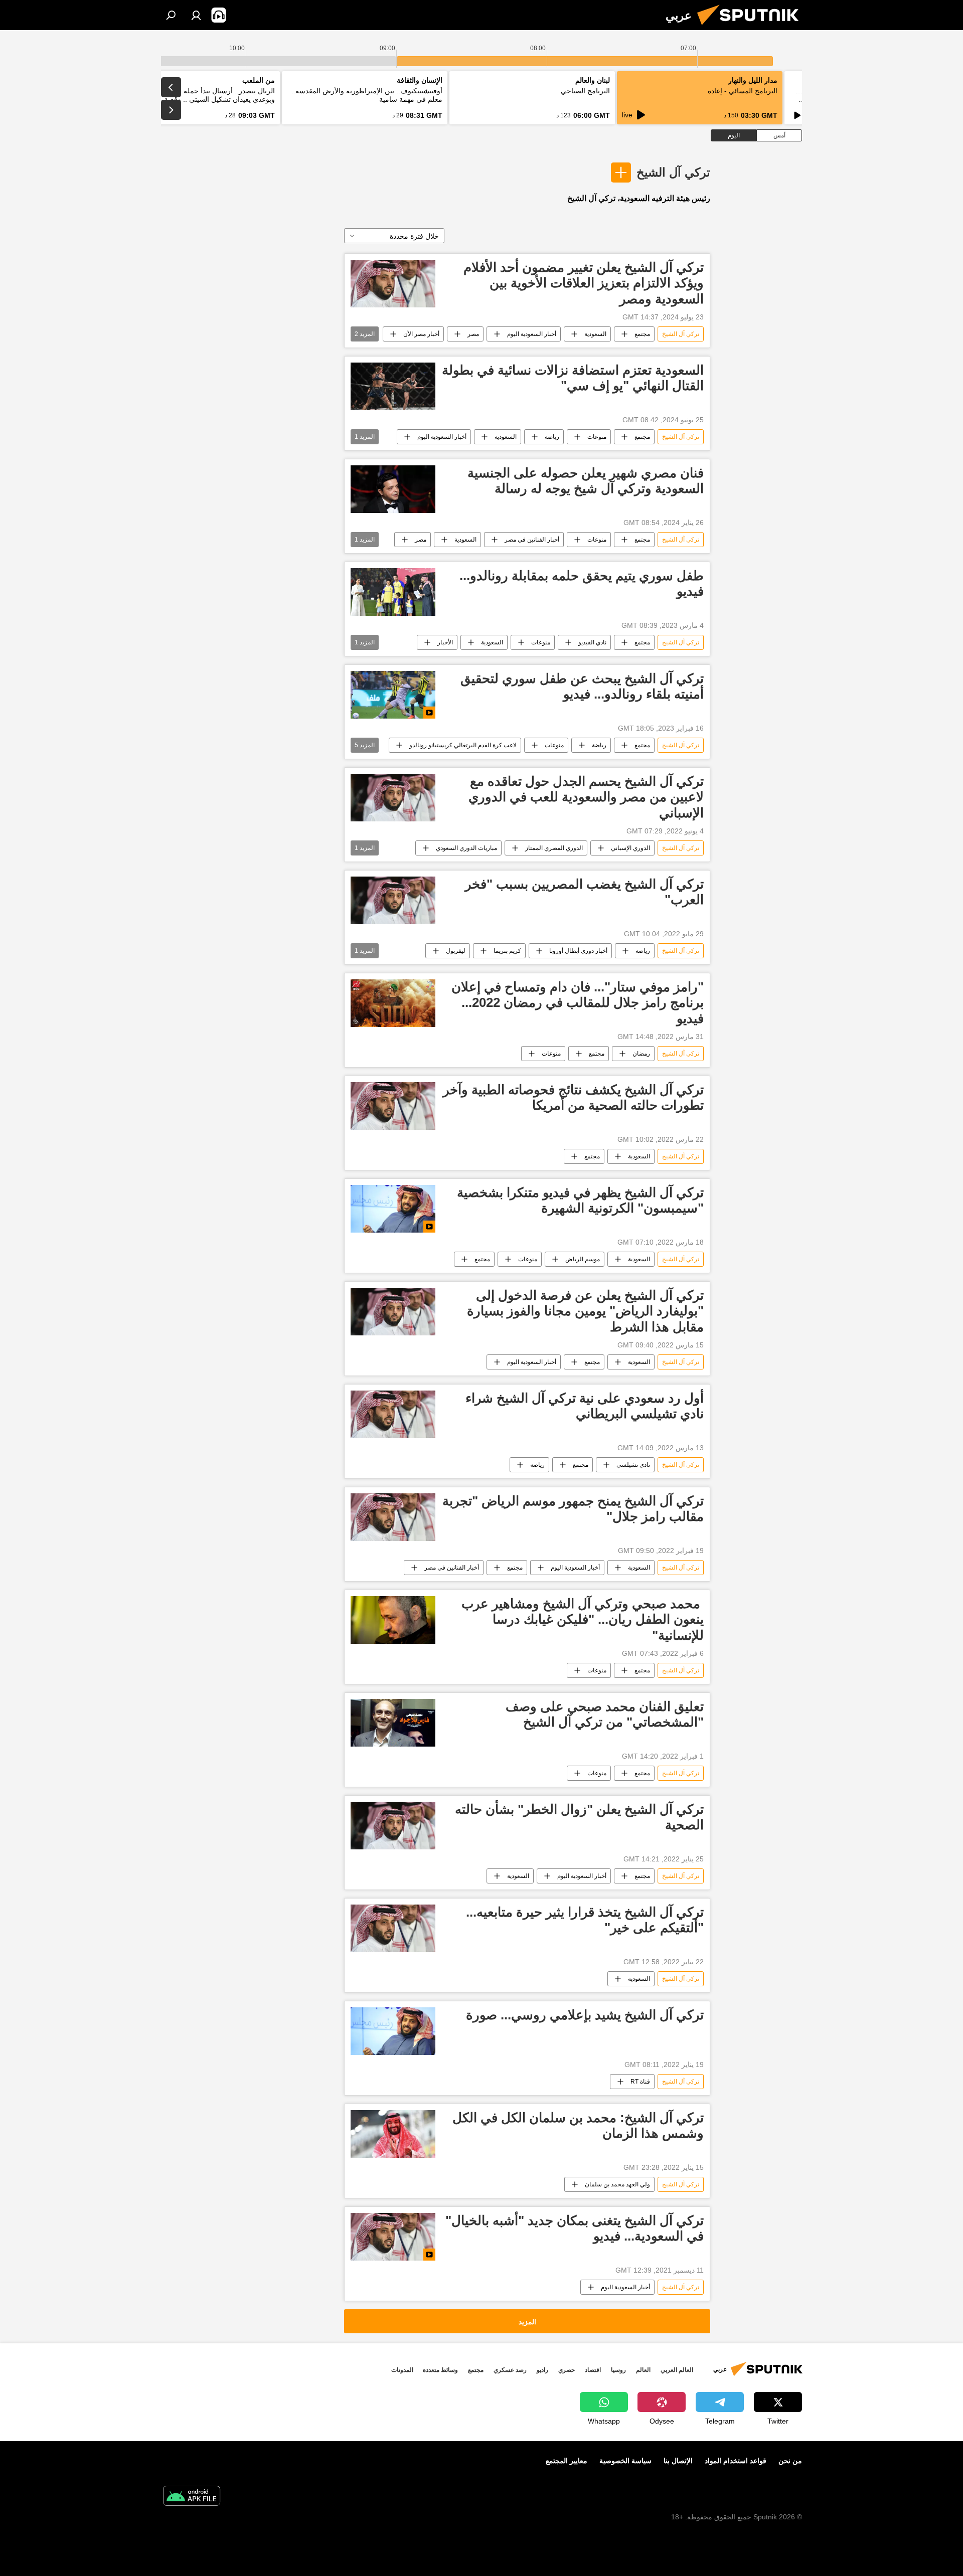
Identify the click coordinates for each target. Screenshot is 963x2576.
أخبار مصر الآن (421, 334)
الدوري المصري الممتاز (554, 848)
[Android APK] (192, 2497)
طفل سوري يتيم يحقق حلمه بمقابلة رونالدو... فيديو (582, 583)
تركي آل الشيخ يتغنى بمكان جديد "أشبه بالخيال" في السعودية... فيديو (575, 2228)
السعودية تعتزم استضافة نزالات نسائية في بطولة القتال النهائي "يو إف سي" (573, 378)
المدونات (402, 2370)
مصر (473, 334)
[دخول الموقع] (196, 15)
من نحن (790, 2461)
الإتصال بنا (678, 2461)
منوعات (597, 437)
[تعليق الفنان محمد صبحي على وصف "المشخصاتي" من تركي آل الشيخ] (393, 1723)
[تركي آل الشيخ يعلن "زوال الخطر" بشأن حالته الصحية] (393, 1826)
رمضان (641, 1054)
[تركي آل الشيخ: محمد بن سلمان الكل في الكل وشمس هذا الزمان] (393, 2134)
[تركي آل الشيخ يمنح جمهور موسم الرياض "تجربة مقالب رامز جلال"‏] (393, 1517)
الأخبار (445, 642)
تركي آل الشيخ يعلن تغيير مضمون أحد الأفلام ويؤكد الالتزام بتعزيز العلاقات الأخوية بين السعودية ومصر (584, 283)
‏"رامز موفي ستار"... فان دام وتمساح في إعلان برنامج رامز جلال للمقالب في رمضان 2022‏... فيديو (578, 1002)
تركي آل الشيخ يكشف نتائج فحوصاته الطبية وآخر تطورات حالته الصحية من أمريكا (573, 1097)
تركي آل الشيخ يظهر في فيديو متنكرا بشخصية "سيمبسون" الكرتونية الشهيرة (580, 1200)
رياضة (552, 437)
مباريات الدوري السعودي (466, 848)
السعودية (595, 334)
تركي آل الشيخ (673, 172)
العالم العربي (677, 2370)
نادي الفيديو (592, 642)
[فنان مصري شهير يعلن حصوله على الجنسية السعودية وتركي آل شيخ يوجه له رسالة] (393, 489)
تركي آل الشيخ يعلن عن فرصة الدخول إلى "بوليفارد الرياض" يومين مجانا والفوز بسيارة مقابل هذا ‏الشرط (585, 1311)
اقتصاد (593, 2370)
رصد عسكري (510, 2370)
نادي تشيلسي (633, 1465)
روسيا (618, 2370)
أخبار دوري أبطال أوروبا (578, 951)
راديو (542, 2370)
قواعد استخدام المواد (736, 2461)
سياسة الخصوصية (625, 2461)
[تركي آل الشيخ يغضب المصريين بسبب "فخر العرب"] (393, 900)
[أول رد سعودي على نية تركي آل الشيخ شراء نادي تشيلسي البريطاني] (393, 1414)
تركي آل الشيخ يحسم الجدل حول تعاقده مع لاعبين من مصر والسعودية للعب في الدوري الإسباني (586, 797)
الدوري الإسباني (630, 848)
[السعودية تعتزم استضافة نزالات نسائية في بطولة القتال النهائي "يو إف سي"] (393, 386)
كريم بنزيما (507, 951)
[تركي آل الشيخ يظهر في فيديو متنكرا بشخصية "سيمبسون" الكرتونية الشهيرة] (393, 1209)
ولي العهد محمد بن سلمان (617, 2184)
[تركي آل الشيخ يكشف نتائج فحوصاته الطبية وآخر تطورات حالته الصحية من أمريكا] (393, 1106)
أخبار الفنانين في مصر (532, 540)
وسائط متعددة (440, 2370)
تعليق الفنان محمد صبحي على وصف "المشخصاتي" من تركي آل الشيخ (605, 1714)
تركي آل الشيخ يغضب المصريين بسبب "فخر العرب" (584, 892)
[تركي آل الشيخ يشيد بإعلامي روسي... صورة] (393, 2031)
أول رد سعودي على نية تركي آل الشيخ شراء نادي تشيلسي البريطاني (585, 1406)
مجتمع (642, 334)
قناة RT (640, 2082)
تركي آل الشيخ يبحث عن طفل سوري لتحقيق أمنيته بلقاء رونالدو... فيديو (582, 686)
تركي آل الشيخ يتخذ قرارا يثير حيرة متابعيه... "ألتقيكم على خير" (585, 1920)
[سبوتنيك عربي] (752, 28)
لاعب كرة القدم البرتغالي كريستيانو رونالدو (463, 745)
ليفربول (456, 951)
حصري (567, 2370)
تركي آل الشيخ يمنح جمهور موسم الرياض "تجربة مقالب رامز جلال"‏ (573, 1509)
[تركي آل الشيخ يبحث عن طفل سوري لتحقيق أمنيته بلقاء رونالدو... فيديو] (393, 695)
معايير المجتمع (567, 2461)
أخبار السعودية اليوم (532, 334)
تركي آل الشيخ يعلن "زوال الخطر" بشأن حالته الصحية (579, 1817)
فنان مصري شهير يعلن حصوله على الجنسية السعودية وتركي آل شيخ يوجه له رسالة (586, 481)
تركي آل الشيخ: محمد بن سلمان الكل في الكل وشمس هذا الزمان (578, 2125)
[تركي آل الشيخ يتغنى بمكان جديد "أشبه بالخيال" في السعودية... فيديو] (393, 2237)
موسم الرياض (583, 1259)
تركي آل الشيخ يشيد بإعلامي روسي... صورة (585, 2015)
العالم (643, 2370)
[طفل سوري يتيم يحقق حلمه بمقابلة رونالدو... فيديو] (393, 592)
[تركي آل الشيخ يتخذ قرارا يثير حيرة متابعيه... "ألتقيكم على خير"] (393, 1928)
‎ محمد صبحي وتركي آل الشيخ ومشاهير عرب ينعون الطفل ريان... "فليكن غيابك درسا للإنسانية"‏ (583, 1619)
